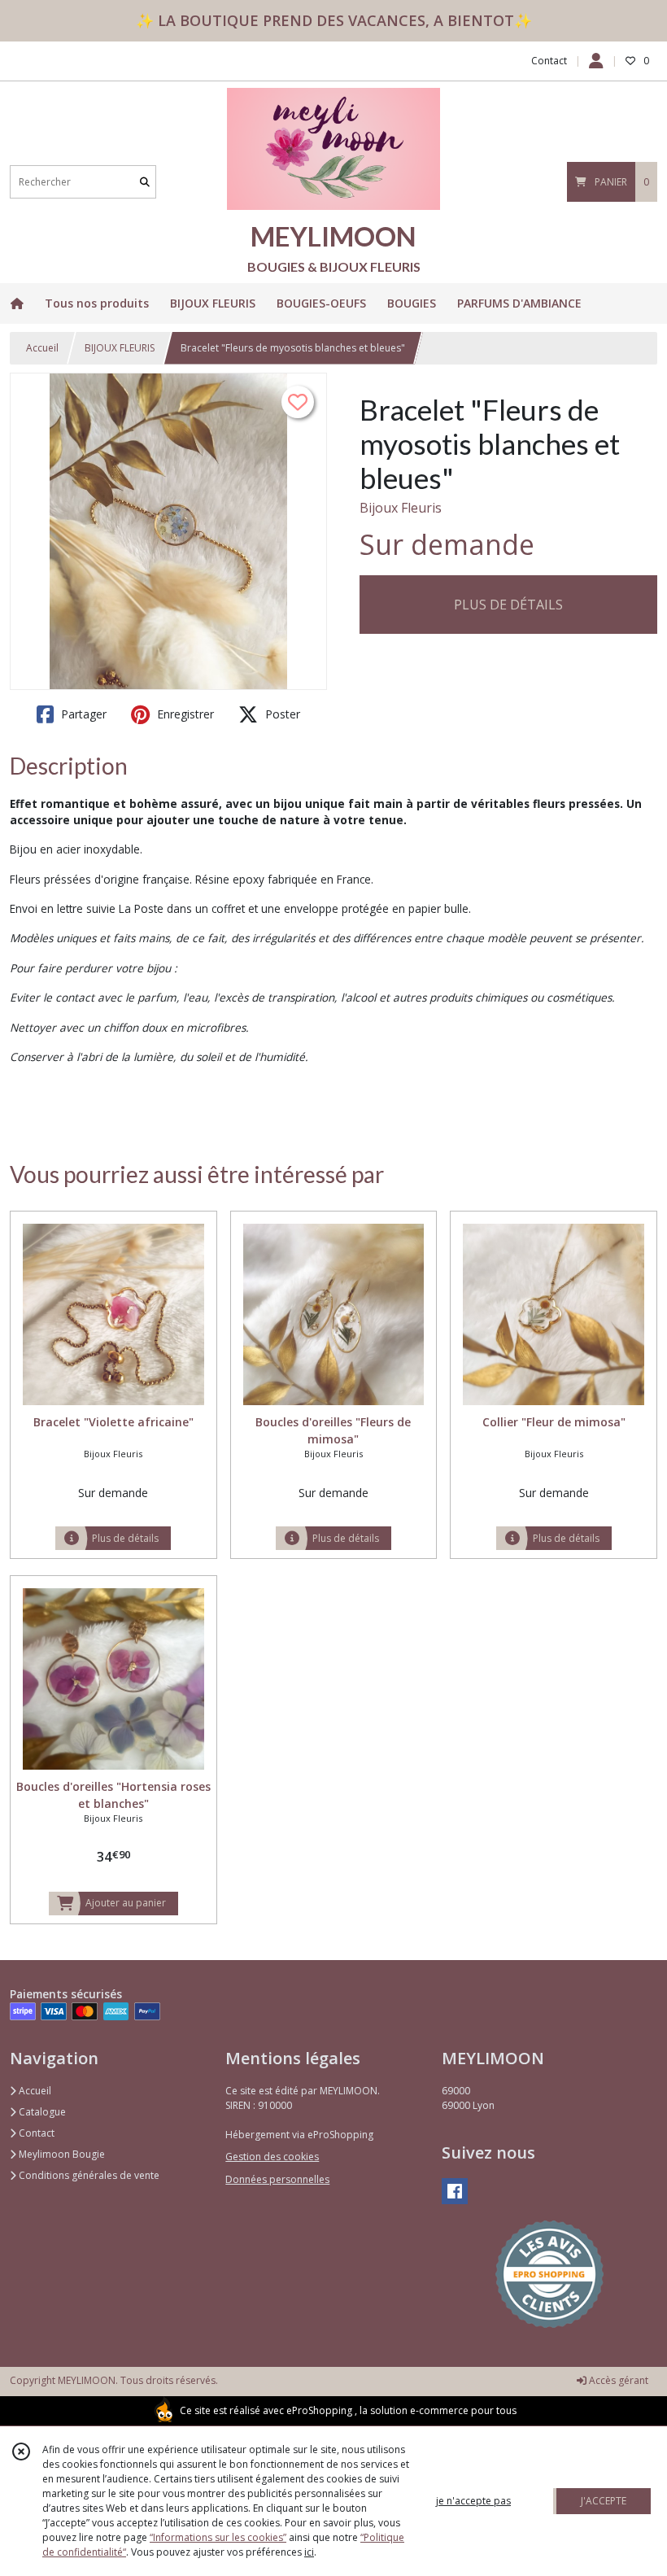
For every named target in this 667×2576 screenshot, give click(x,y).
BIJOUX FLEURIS (120, 348)
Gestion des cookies (272, 2157)
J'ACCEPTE (604, 2501)
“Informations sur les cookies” (218, 2537)
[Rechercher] (145, 182)
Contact (549, 61)
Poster (281, 714)
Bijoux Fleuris (401, 508)
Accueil (42, 348)
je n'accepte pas (473, 2501)
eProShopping (319, 2410)
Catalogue (41, 2112)
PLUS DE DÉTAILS (508, 605)
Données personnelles (277, 2179)
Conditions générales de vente (88, 2175)
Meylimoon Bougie (61, 2154)
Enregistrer (184, 714)
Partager (82, 714)
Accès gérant (617, 2380)
